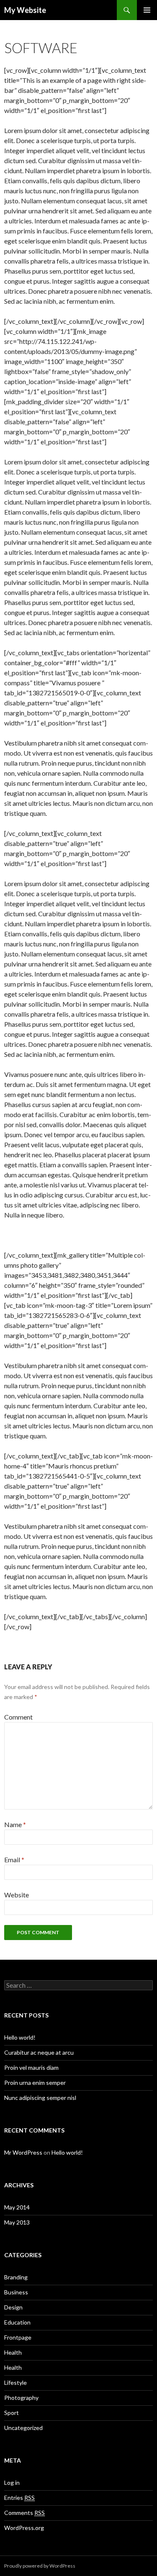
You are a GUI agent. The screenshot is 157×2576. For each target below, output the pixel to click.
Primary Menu (147, 10)
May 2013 (17, 2222)
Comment (18, 1717)
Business (16, 2292)
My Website (25, 10)
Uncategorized (23, 2428)
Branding (16, 2277)
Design (13, 2307)
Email (14, 1860)
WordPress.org (24, 2528)
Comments (24, 2513)
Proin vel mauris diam (31, 2067)
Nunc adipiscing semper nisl (40, 2098)
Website (17, 1895)
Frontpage (18, 2337)
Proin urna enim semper (35, 2083)
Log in (12, 2482)
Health (13, 2352)
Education (17, 2322)
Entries (19, 2498)
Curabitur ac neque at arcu (39, 2052)
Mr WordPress (23, 2152)
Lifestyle (15, 2382)
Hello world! (20, 2037)
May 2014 (17, 2207)
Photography (21, 2398)
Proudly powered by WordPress (40, 2566)
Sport (12, 2413)
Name (15, 1824)
